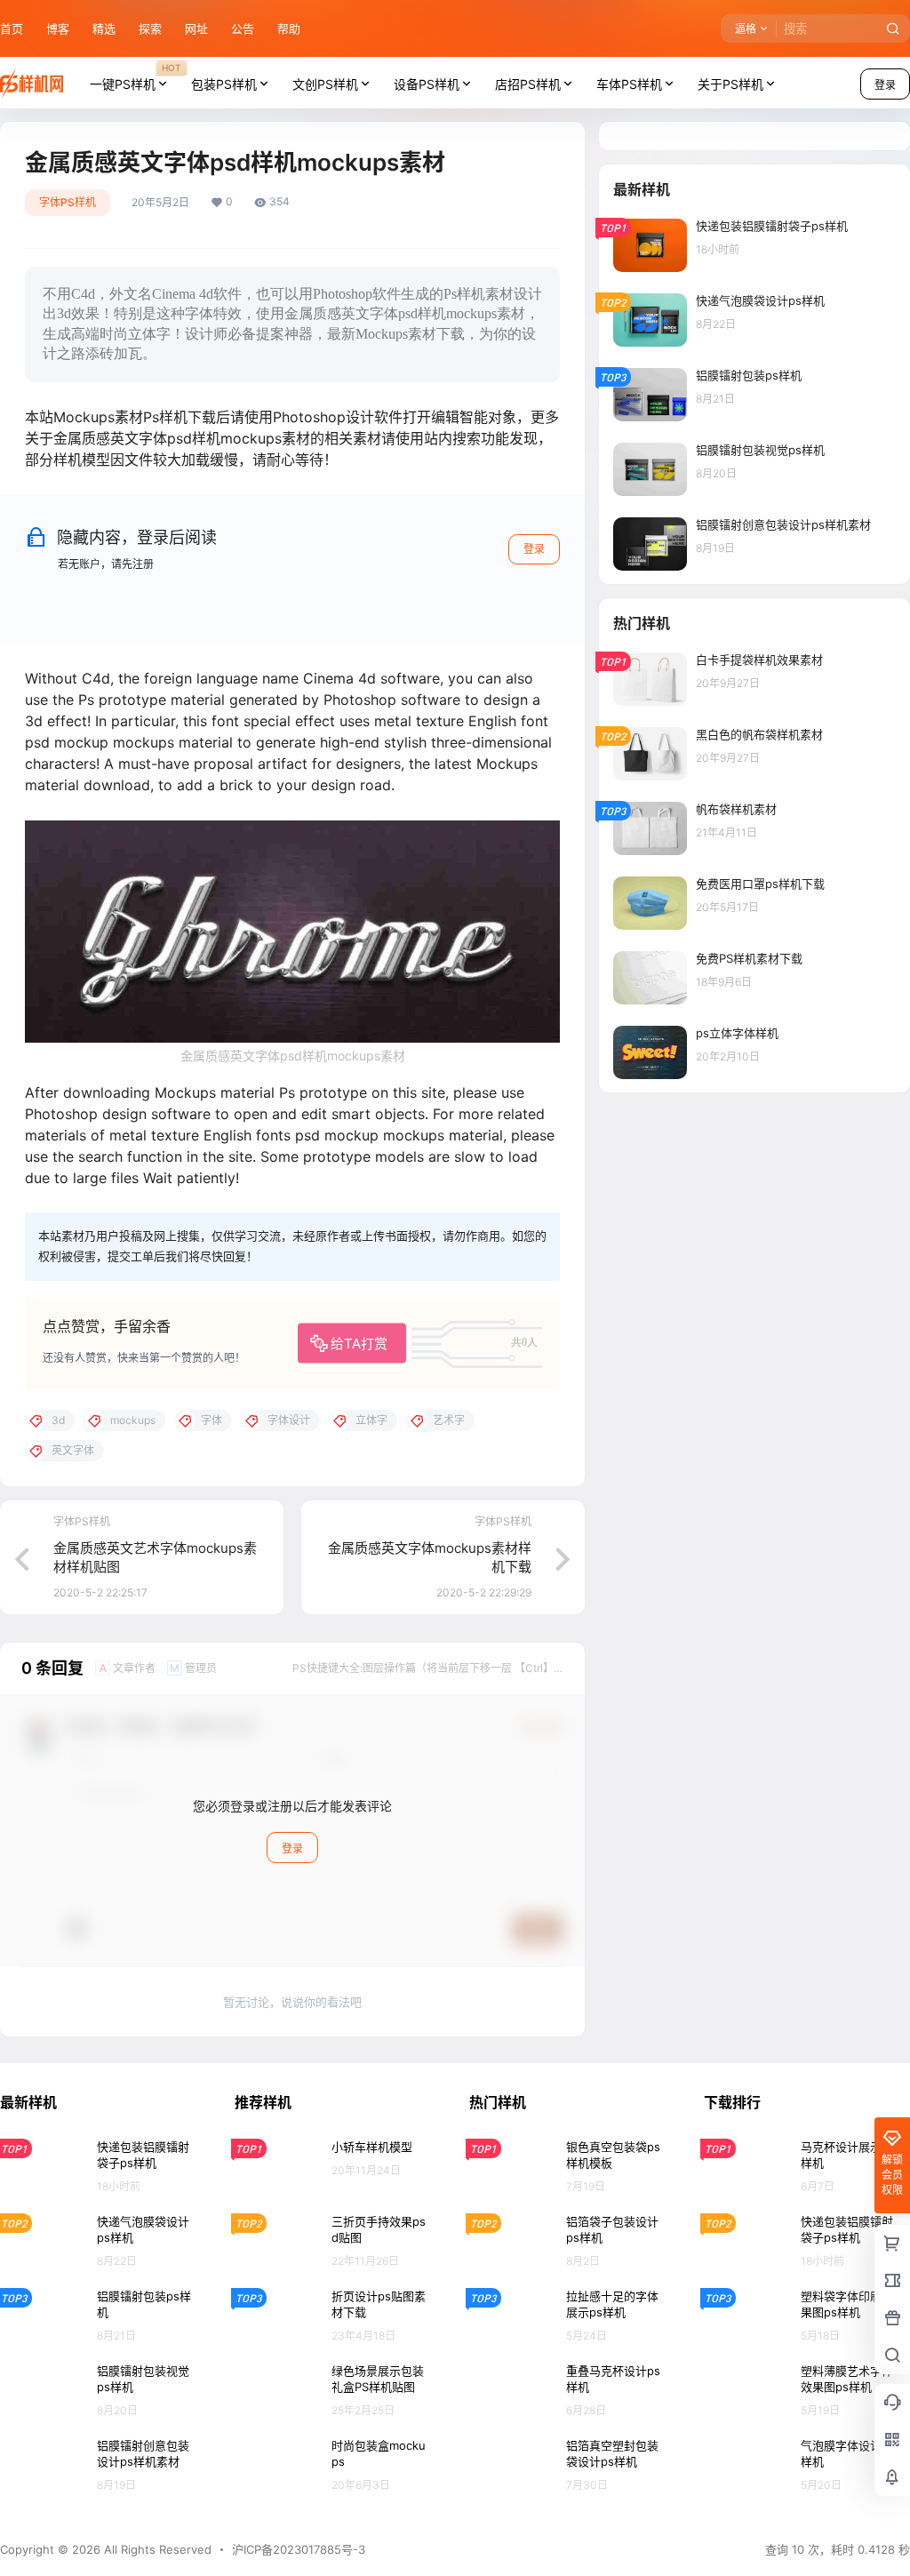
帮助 (289, 28)
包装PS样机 (224, 84)
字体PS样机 (68, 202)
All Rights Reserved (156, 2549)
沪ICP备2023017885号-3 (299, 2549)
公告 (243, 28)
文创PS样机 (325, 84)
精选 (104, 28)
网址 (196, 28)
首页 (12, 28)
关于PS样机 (730, 84)
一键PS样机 (135, 76)
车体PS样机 (629, 84)
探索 (150, 28)
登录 (534, 549)
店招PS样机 (528, 84)
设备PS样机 (427, 84)
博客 (58, 28)
